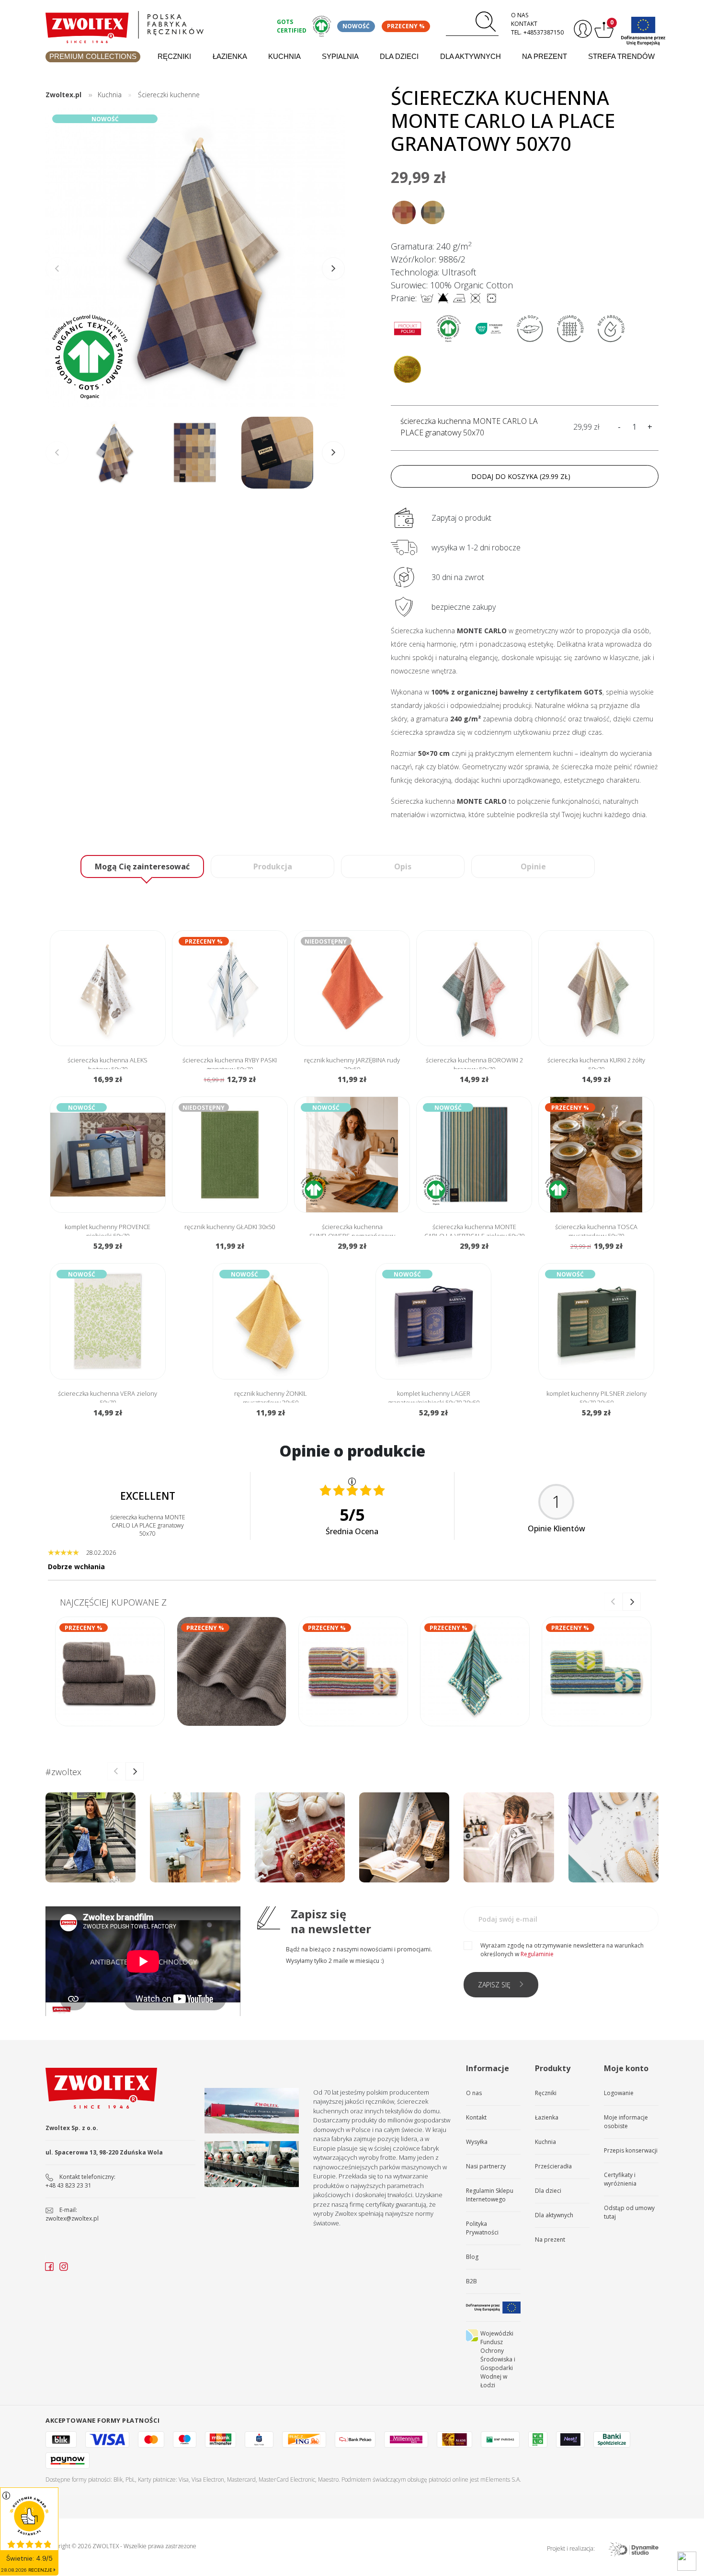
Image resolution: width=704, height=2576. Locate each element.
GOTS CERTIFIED (292, 26)
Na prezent (545, 56)
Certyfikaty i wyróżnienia (620, 2179)
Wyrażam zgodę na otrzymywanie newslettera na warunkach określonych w (562, 1950)
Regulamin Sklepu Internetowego (490, 2195)
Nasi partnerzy (486, 2166)
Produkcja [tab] (273, 866)
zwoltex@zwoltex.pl (72, 2218)
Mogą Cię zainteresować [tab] (142, 866)
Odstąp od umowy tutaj (629, 2212)
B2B (471, 2281)
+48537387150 (544, 32)
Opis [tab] (403, 866)
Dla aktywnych (471, 56)
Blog (472, 2257)
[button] (333, 269)
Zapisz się (494, 1985)
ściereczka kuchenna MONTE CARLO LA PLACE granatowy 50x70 (469, 427)
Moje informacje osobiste (626, 2122)
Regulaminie (537, 1954)
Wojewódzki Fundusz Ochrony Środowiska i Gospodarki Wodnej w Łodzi (498, 2359)
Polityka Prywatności (482, 2228)
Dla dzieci (399, 56)
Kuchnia (284, 56)
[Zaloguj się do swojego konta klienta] (582, 29)
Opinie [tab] (533, 866)
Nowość (356, 26)
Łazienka (230, 56)
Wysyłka (477, 2142)
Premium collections (93, 56)
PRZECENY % (406, 26)
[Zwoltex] (156, 25)
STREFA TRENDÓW (621, 56)
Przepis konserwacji (631, 2150)
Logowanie (619, 2093)
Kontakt (524, 24)
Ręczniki (174, 56)
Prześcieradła (553, 2166)
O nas (520, 15)
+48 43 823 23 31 (68, 2185)
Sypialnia (340, 56)
